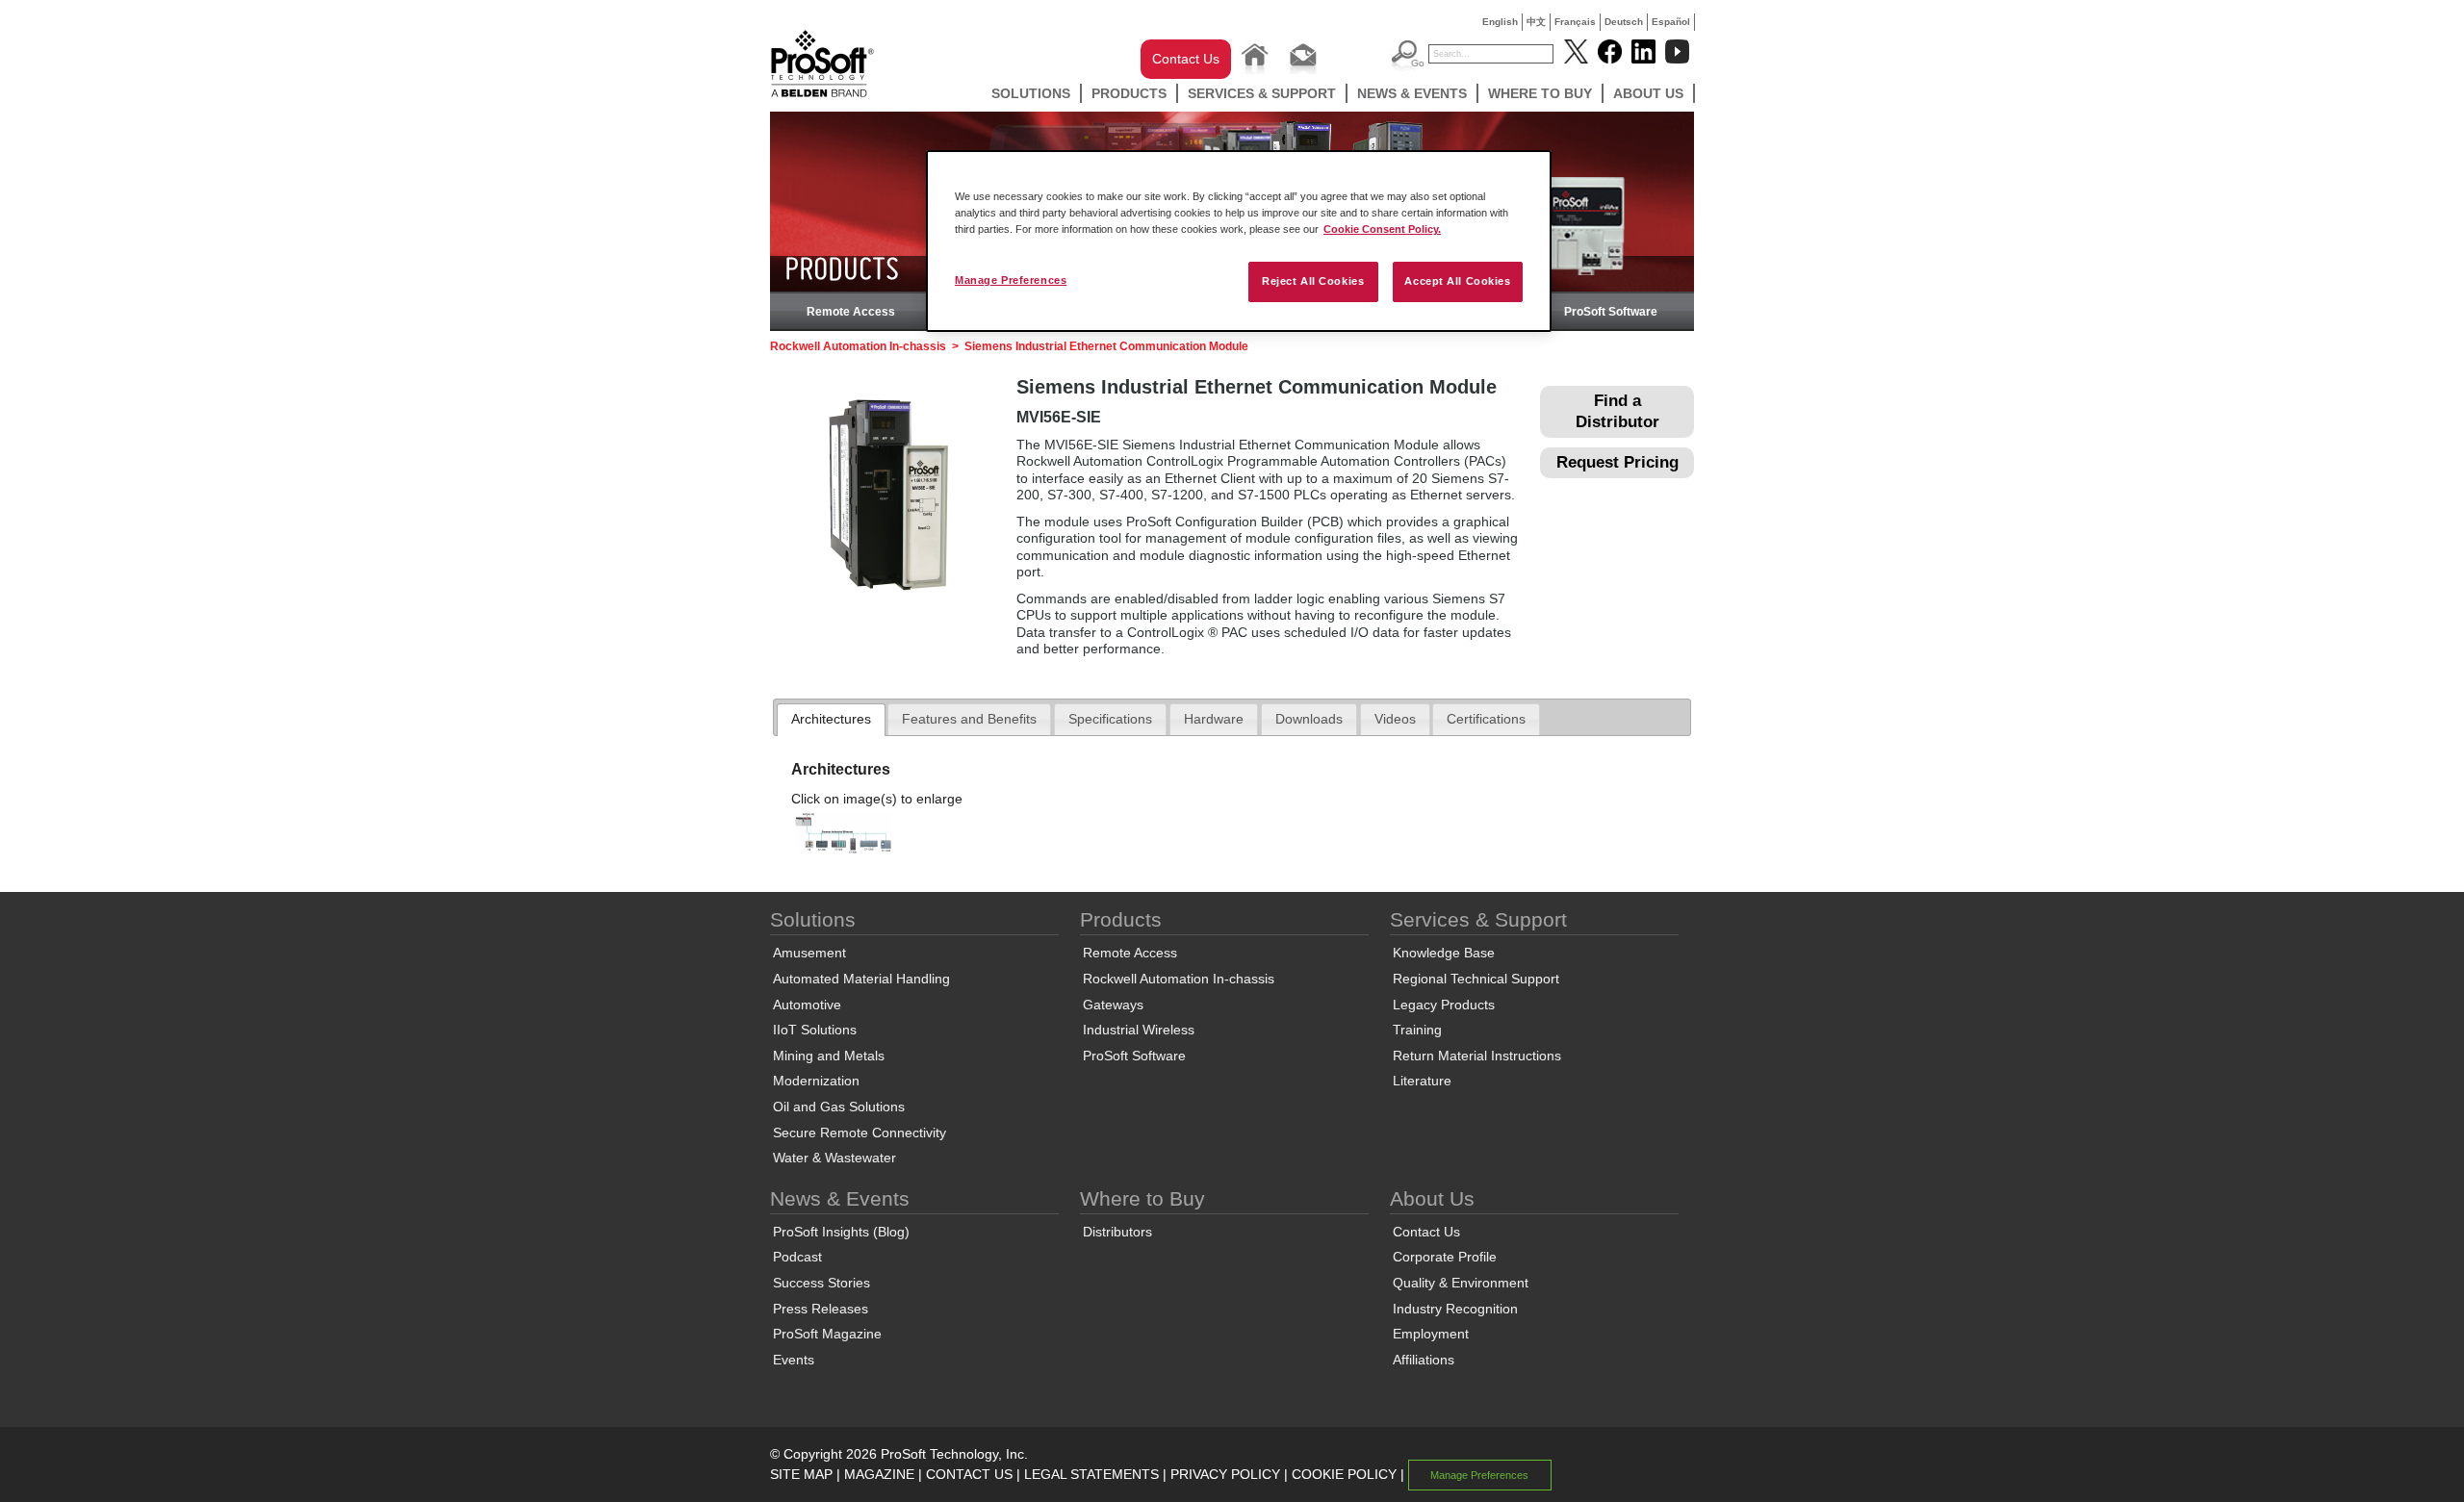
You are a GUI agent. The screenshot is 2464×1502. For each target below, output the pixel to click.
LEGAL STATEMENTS (1091, 1474)
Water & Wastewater (834, 1158)
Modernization (816, 1081)
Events (794, 1360)
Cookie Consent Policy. (1382, 229)
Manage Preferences (1011, 280)
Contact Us (1186, 59)
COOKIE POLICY (1344, 1474)
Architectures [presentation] (831, 719)
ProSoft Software (1611, 312)
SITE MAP (801, 1474)
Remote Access (851, 312)
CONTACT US (969, 1474)
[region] (1239, 241)
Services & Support (1262, 93)
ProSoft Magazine (827, 1334)
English (1500, 22)
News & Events (1412, 93)
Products (1129, 93)
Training (1417, 1030)
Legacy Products (1444, 1005)
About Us (1648, 93)
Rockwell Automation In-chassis (858, 346)
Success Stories (821, 1283)
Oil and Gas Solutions (839, 1107)
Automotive (807, 1005)
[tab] (831, 720)
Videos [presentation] (1395, 719)
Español (1671, 22)
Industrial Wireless (1139, 1030)
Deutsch (1624, 22)
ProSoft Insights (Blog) (841, 1232)
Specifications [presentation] (1110, 719)
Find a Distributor (1617, 411)
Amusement (809, 953)
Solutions (1031, 93)
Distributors (1117, 1232)
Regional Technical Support (1476, 979)
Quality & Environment (1461, 1283)
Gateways (1113, 1005)
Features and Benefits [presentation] (969, 719)
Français (1575, 22)
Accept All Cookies (1457, 281)
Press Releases (821, 1309)
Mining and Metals (829, 1056)
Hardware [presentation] (1214, 719)
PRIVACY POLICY (1225, 1474)
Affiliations (1424, 1360)
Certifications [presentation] (1486, 719)
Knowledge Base (1444, 953)
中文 (1536, 22)
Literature (1422, 1081)
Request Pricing (1617, 462)
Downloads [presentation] (1309, 719)
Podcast (797, 1257)
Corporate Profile (1445, 1257)
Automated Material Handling (861, 979)
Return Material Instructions (1477, 1056)
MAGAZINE (879, 1474)
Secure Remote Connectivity (860, 1133)
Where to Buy (1540, 93)
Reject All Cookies (1313, 281)
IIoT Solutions (815, 1030)
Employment (1431, 1334)
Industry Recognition (1455, 1309)
